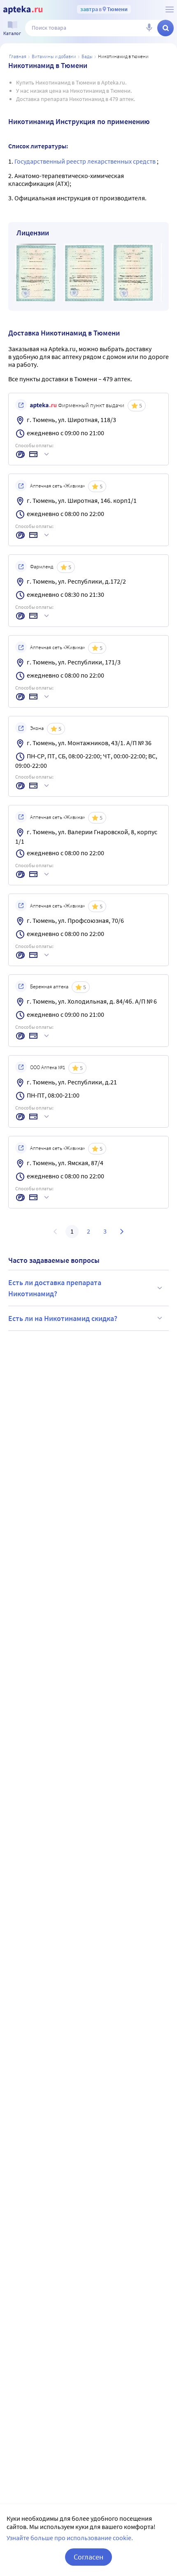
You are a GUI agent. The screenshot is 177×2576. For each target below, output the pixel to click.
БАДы (87, 56)
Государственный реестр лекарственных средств (86, 161)
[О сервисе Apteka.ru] (170, 9)
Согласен (88, 2557)
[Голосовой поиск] (149, 28)
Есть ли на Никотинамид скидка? (63, 1318)
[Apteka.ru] (23, 10)
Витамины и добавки (54, 56)
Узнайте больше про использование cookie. (70, 2538)
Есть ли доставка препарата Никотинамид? (55, 1288)
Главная (18, 56)
